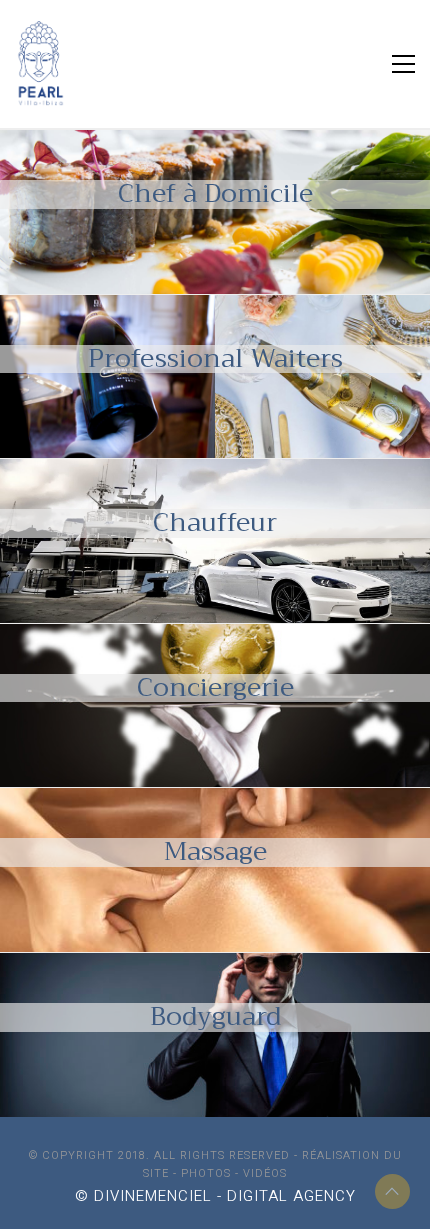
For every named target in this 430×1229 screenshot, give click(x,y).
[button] (403, 64)
